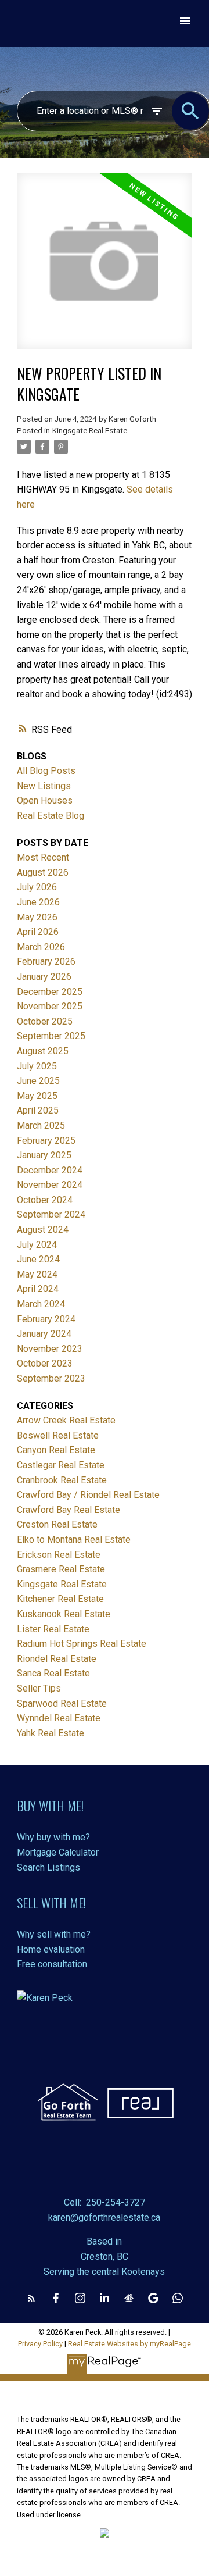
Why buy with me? (53, 1837)
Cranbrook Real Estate (62, 1480)
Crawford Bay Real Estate (69, 1510)
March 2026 (41, 947)
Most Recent (43, 857)
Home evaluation (51, 1949)
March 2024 (41, 1304)
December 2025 (50, 992)
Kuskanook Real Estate (64, 1614)
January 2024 (44, 1334)
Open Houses (45, 800)
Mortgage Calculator (58, 1852)
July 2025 (37, 1066)
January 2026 (44, 977)
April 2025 (38, 1110)
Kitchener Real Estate (60, 1599)
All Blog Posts (46, 771)
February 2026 (46, 961)
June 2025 (38, 1081)
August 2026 (43, 873)
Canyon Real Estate (56, 1450)
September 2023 (51, 1378)
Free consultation (52, 1964)
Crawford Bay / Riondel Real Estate (88, 1495)
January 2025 (44, 1155)
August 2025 (43, 1051)
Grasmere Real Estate (61, 1569)
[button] (31, 2298)
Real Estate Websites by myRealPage (129, 2344)
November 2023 (50, 1349)
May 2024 (37, 1274)
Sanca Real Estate (53, 1673)
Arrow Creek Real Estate (66, 1420)
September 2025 (51, 1036)
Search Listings (48, 1867)
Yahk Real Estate (51, 1733)
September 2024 (51, 1214)
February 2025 (46, 1141)
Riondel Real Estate (57, 1659)
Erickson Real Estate (59, 1555)
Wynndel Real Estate (59, 1718)
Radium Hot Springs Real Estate (82, 1644)
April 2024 (38, 1289)
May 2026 (37, 917)
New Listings (44, 786)
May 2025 (37, 1096)
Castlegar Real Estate (61, 1465)
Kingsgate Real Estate (90, 431)
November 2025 (50, 1006)
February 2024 (46, 1319)
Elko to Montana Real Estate (74, 1539)
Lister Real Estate (53, 1629)
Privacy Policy (40, 2344)
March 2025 (41, 1125)
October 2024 (45, 1200)
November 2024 (50, 1185)
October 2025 (45, 1021)
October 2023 (45, 1363)
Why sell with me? (54, 1934)
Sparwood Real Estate (62, 1703)
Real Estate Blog (51, 816)
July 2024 (37, 1245)
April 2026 (38, 932)
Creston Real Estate (57, 1524)
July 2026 (37, 887)
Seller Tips (39, 1688)
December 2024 (50, 1170)
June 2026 (38, 902)
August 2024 (43, 1230)
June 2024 (38, 1259)
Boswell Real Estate (58, 1435)
